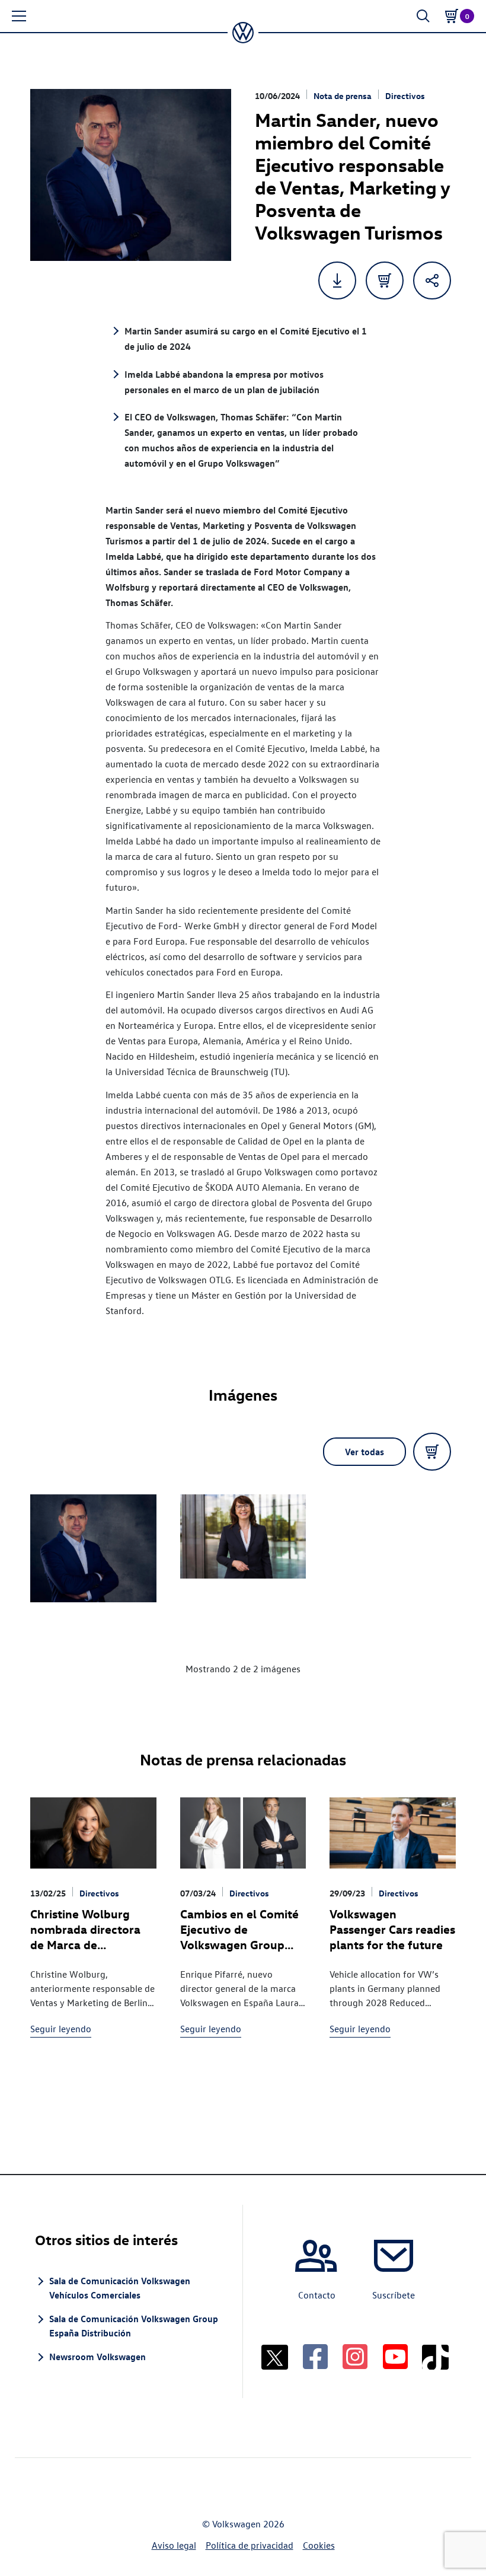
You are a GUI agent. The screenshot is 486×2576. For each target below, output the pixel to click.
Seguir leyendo (61, 2029)
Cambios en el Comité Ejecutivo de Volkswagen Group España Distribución (239, 1936)
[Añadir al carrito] (385, 280)
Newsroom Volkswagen (97, 2357)
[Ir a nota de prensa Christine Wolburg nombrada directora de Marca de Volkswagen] (93, 1833)
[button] (19, 16)
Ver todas (364, 1452)
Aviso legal (174, 2545)
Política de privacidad (250, 2545)
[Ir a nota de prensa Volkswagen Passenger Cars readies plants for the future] (392, 1833)
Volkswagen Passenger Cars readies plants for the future (392, 1929)
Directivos (405, 96)
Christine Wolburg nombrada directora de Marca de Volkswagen (85, 1936)
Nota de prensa (343, 96)
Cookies (319, 2545)
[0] (452, 16)
